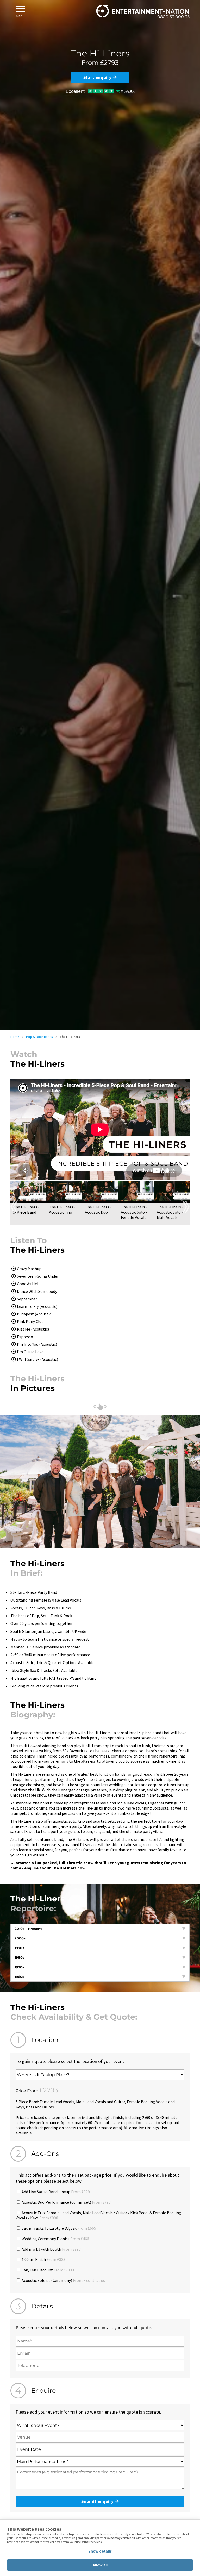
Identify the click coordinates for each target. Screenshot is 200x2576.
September (27, 1299)
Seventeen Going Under (38, 1276)
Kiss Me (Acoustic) (33, 1329)
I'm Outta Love (30, 1352)
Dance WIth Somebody (37, 1291)
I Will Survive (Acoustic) (37, 1359)
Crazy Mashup (29, 1269)
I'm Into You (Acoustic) (37, 1344)
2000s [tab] (20, 1938)
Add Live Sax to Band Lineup (55, 2192)
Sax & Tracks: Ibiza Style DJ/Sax (58, 2228)
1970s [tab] (19, 1967)
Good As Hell (28, 1284)
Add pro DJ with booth (51, 2249)
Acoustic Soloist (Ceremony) (63, 2280)
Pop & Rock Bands (39, 1037)
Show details (100, 2551)
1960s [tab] (19, 1977)
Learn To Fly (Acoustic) (37, 1306)
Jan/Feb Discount (47, 2270)
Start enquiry (98, 77)
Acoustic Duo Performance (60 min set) (66, 2202)
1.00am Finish (43, 2259)
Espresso (25, 1337)
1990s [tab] (19, 1948)
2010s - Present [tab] (28, 1929)
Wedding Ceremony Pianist (55, 2239)
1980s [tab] (20, 1957)
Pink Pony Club (30, 1321)
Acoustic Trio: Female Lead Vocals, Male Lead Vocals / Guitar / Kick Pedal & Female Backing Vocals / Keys (98, 2215)
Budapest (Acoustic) (35, 1314)
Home (15, 1037)
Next (186, 1207)
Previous (14, 1207)
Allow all (100, 2565)
